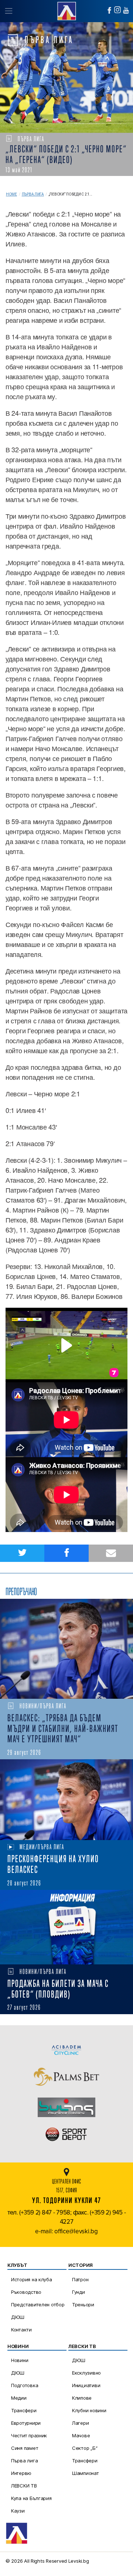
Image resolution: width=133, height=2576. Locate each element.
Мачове (81, 2435)
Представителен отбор (38, 2304)
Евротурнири (26, 2423)
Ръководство (26, 2292)
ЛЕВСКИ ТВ (24, 2486)
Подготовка (25, 2385)
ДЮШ (18, 2317)
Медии (19, 2398)
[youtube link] (126, 10)
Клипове (82, 2398)
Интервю (21, 2473)
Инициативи (86, 2385)
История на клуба (32, 2279)
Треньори (83, 2304)
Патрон (80, 2279)
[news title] (66, 1649)
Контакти (21, 2330)
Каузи (18, 2511)
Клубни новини (89, 2410)
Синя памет (25, 2448)
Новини (20, 2360)
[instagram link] (117, 10)
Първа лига (33, 194)
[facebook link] (109, 10)
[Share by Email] (111, 1553)
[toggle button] (8, 11)
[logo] (66, 10)
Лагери (80, 2423)
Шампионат (86, 2473)
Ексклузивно (86, 2373)
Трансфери (24, 2410)
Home (11, 194)
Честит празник (29, 2435)
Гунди (79, 2292)
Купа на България (31, 2498)
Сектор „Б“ (85, 2448)
